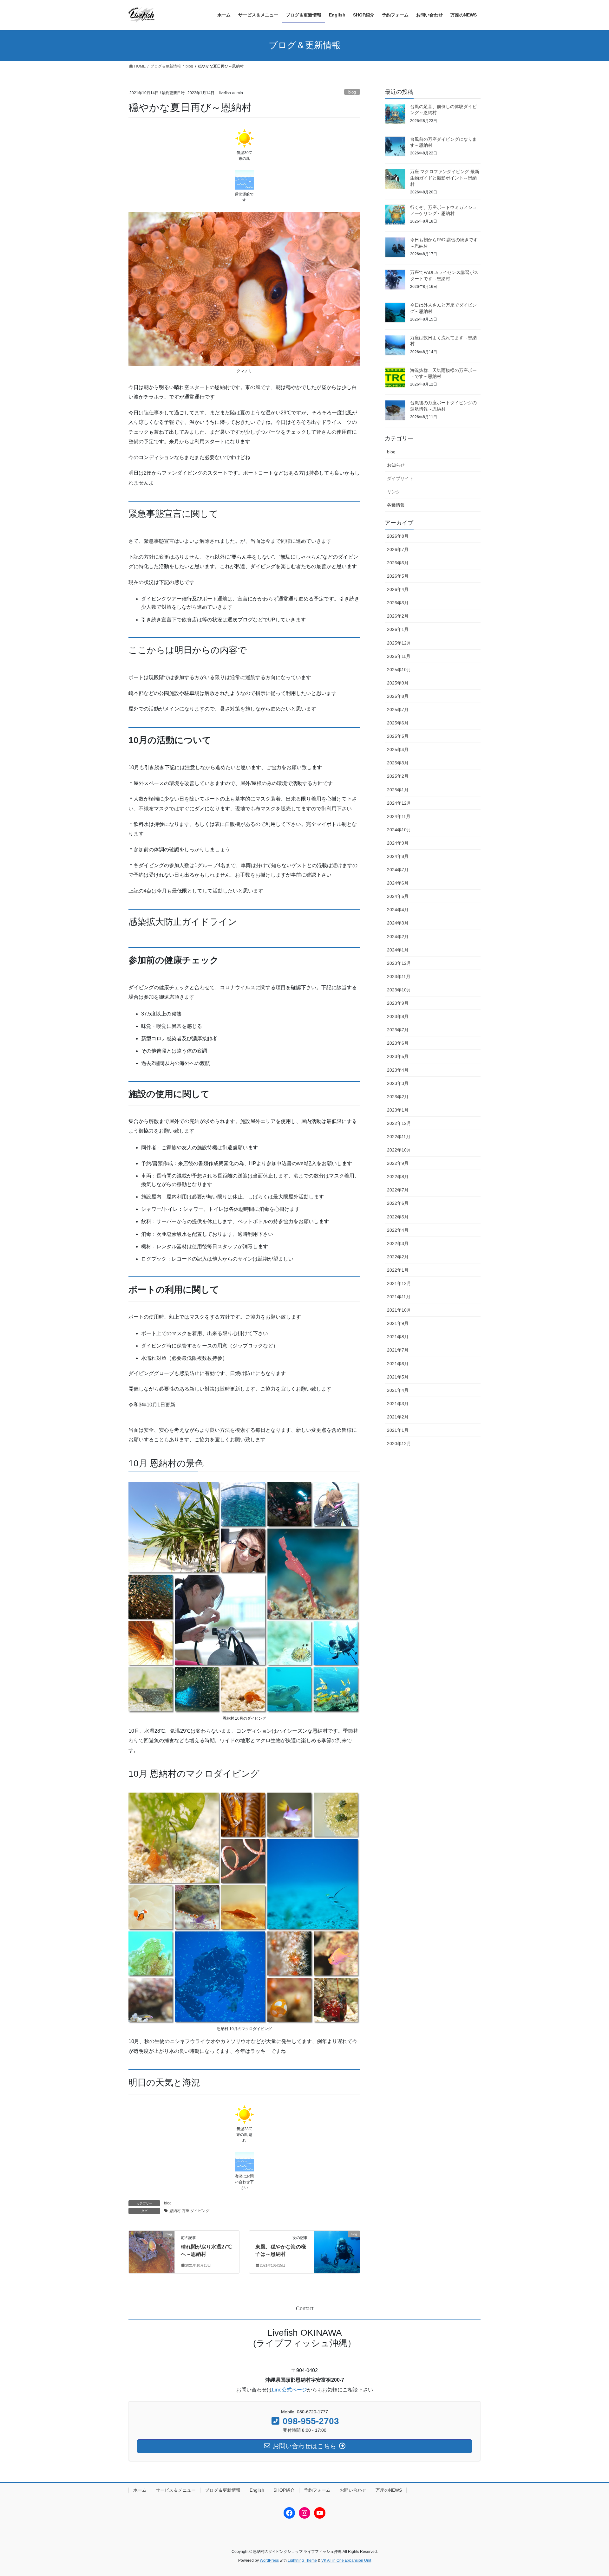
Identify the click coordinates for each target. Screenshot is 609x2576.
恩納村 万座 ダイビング (189, 2211)
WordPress (269, 2560)
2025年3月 (398, 763)
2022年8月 (398, 1177)
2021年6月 (398, 1364)
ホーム (140, 2490)
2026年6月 (398, 563)
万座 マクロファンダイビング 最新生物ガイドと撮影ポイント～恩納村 (445, 178)
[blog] (152, 2246)
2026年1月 (398, 629)
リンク (394, 492)
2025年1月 (398, 790)
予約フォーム (317, 2490)
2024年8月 (398, 856)
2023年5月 (398, 1056)
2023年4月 (398, 1070)
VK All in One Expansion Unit (346, 2560)
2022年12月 (399, 1123)
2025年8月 (398, 696)
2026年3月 (398, 603)
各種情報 (396, 505)
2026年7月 (398, 549)
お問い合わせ (353, 2490)
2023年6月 (398, 1043)
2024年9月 (398, 843)
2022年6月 (398, 1203)
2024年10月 (399, 830)
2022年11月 (399, 1137)
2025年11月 (399, 656)
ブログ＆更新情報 (223, 2490)
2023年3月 (398, 1083)
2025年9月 (398, 683)
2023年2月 (398, 1097)
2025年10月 (399, 670)
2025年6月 (398, 723)
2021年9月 (398, 1323)
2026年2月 (398, 616)
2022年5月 (398, 1217)
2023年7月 (398, 1030)
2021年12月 (399, 1283)
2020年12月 (399, 1444)
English (257, 2490)
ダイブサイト (400, 478)
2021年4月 (398, 1390)
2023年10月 (399, 990)
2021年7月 (398, 1350)
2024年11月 (399, 816)
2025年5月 (398, 736)
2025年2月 (398, 776)
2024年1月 (398, 950)
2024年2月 (398, 937)
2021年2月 (398, 1417)
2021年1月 (398, 1430)
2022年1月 (398, 1270)
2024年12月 (399, 803)
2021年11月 (399, 1297)
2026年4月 (398, 589)
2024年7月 (398, 870)
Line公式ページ (289, 2390)
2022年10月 (399, 1150)
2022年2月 (398, 1257)
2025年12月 (399, 643)
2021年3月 (398, 1404)
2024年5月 (398, 896)
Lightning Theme (302, 2560)
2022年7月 (398, 1190)
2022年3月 (398, 1243)
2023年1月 (398, 1110)
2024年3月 (398, 923)
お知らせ (396, 465)
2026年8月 (398, 536)
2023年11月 (399, 977)
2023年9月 (398, 1003)
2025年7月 (398, 710)
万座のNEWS (389, 2490)
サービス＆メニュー (176, 2490)
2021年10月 (399, 1310)
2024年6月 (398, 883)
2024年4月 (398, 910)
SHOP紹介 (284, 2490)
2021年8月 (398, 1337)
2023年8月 (398, 1016)
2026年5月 (398, 576)
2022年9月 (398, 1163)
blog (352, 92)
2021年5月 (398, 1377)
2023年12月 (399, 963)
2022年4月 (398, 1230)
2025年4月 (398, 749)
